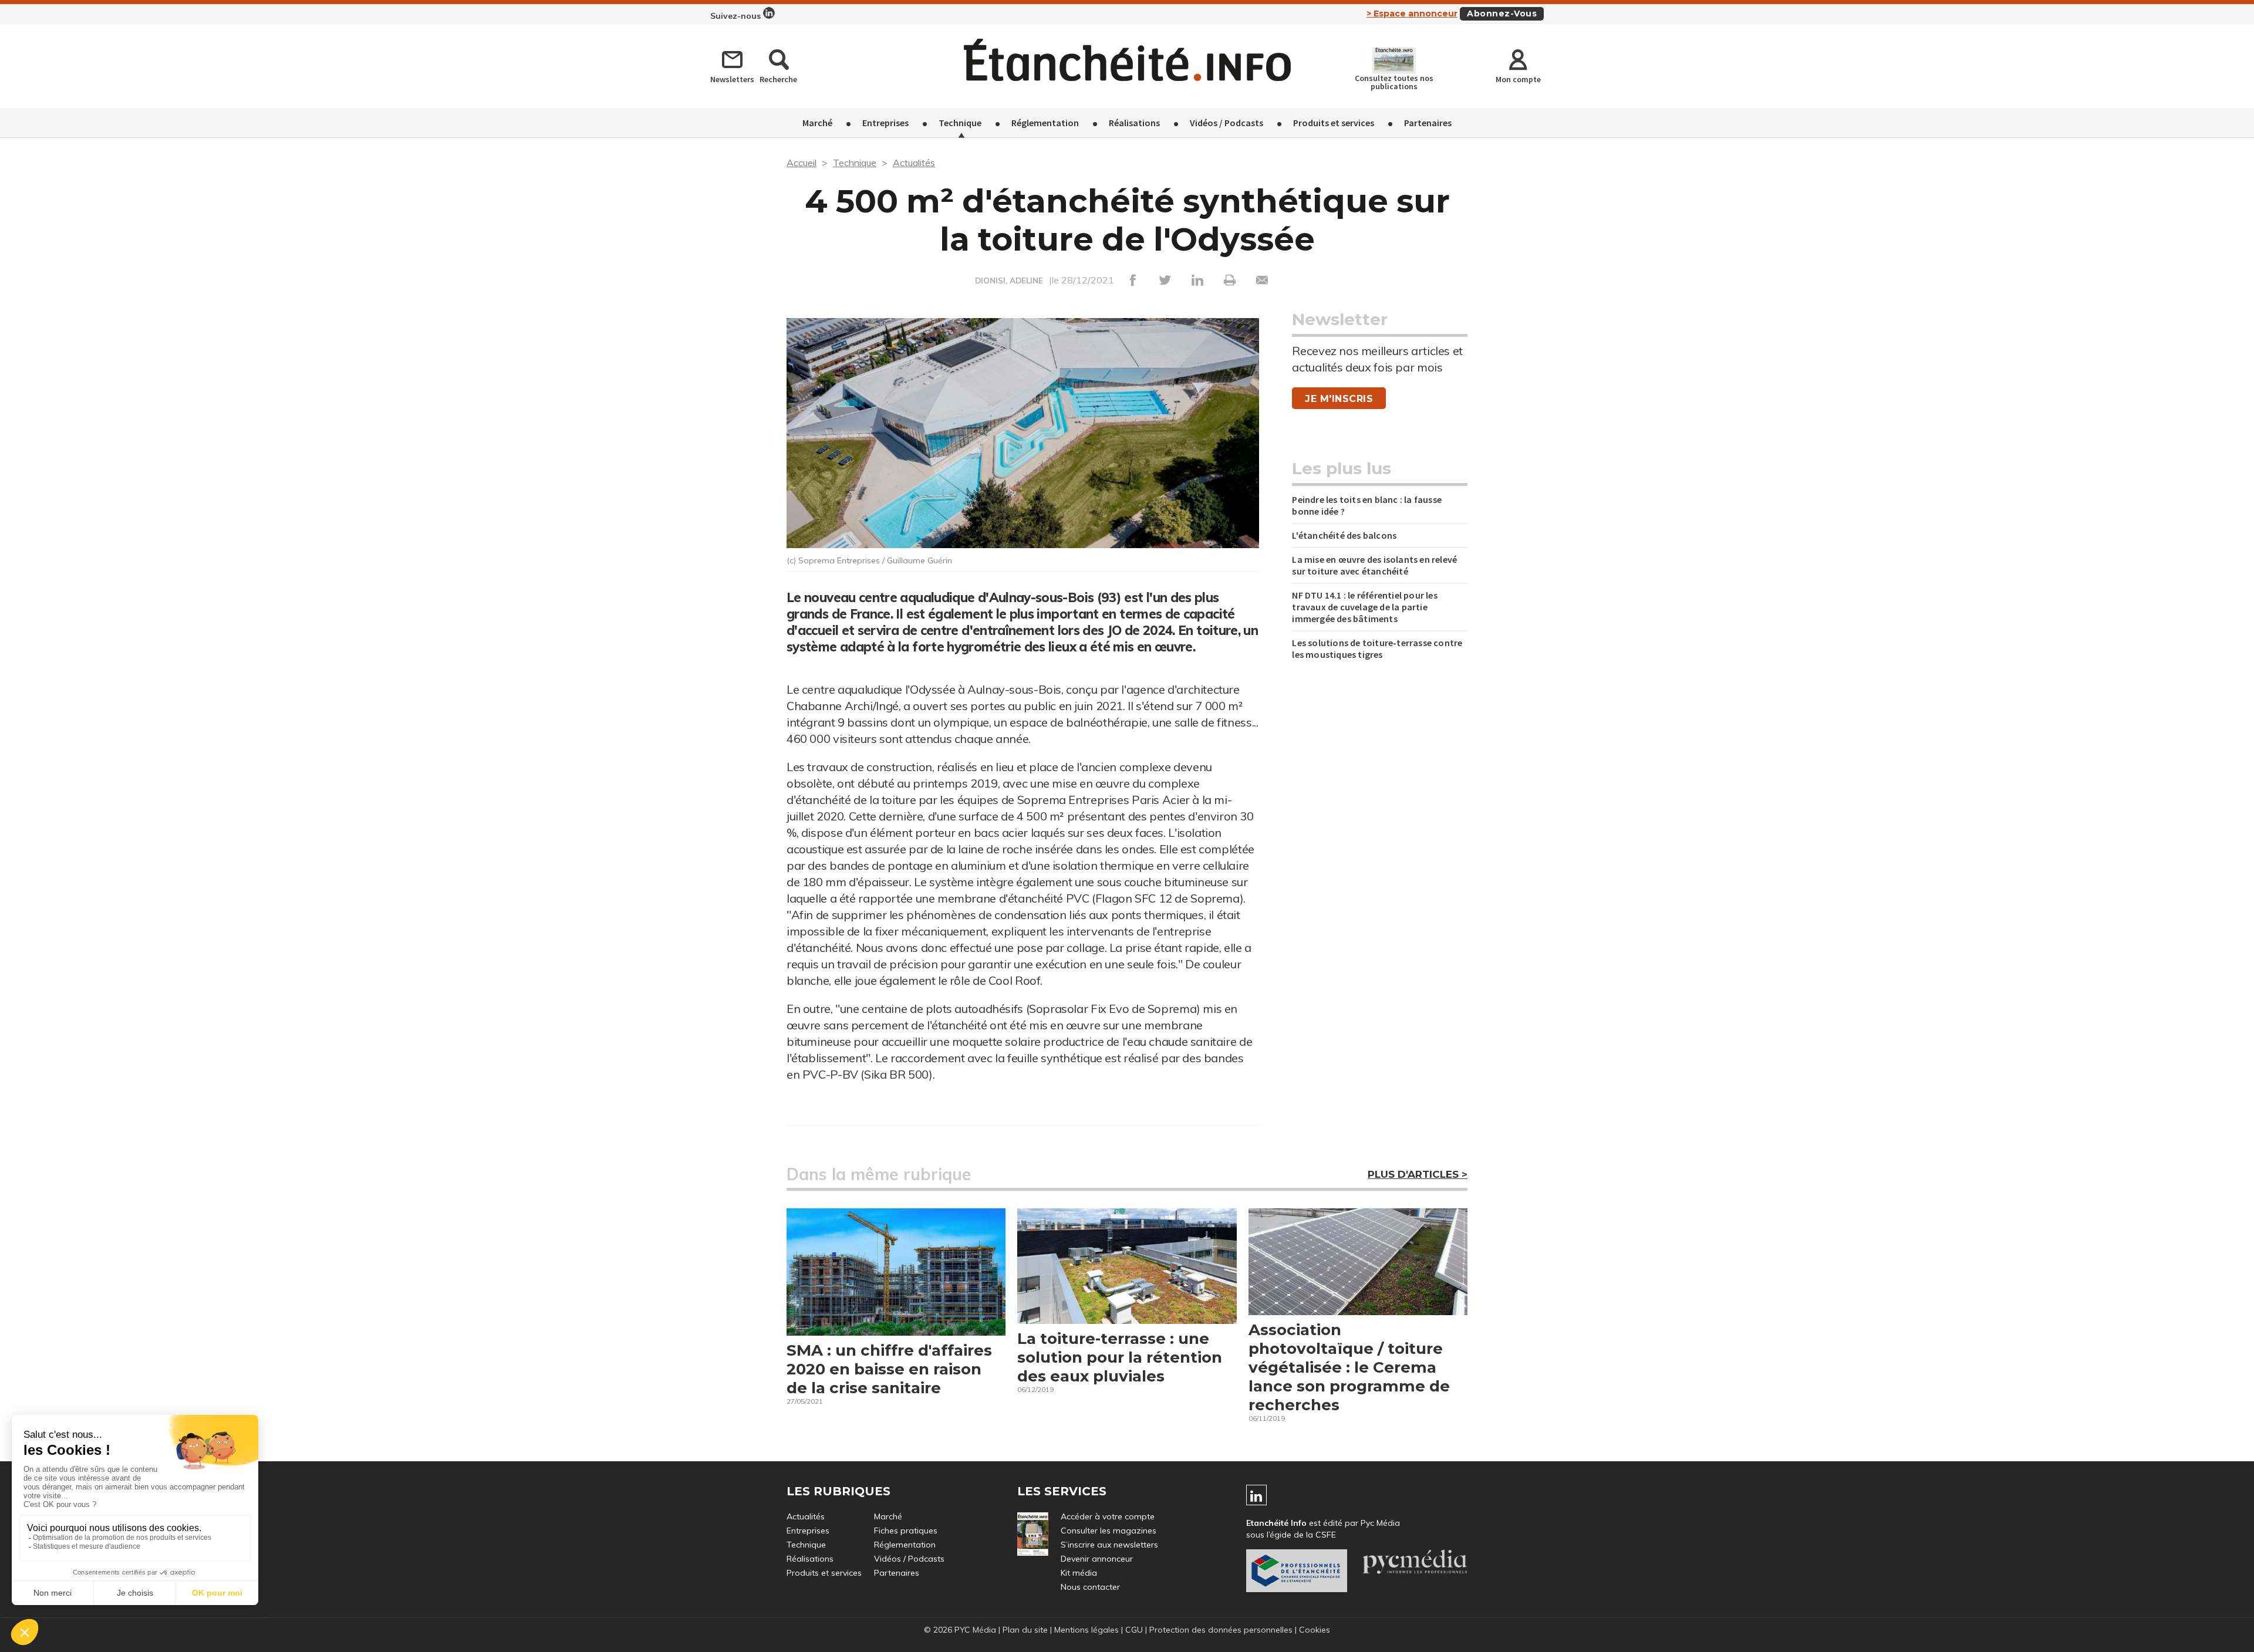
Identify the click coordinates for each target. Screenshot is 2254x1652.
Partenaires (1428, 123)
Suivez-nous (737, 16)
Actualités (914, 163)
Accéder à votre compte (1108, 1516)
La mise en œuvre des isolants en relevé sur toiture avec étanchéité (1374, 565)
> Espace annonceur (1412, 13)
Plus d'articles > (1418, 1174)
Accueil (802, 163)
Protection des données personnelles (1221, 1630)
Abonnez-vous (1502, 13)
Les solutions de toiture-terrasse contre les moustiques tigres (1377, 648)
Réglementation (1045, 123)
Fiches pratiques (906, 1531)
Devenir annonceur (1097, 1559)
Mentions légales (1086, 1630)
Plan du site (1025, 1630)
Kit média (1079, 1573)
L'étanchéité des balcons (1344, 535)
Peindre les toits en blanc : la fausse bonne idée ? (1367, 505)
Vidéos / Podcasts (1226, 123)
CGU (1134, 1630)
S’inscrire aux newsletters (1109, 1545)
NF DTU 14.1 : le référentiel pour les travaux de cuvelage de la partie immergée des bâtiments (1364, 607)
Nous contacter (1090, 1587)
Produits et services (1334, 123)
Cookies (1315, 1630)
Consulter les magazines (1109, 1531)
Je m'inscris (1339, 399)
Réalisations (1134, 123)
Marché (817, 123)
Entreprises (885, 123)
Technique (960, 123)
